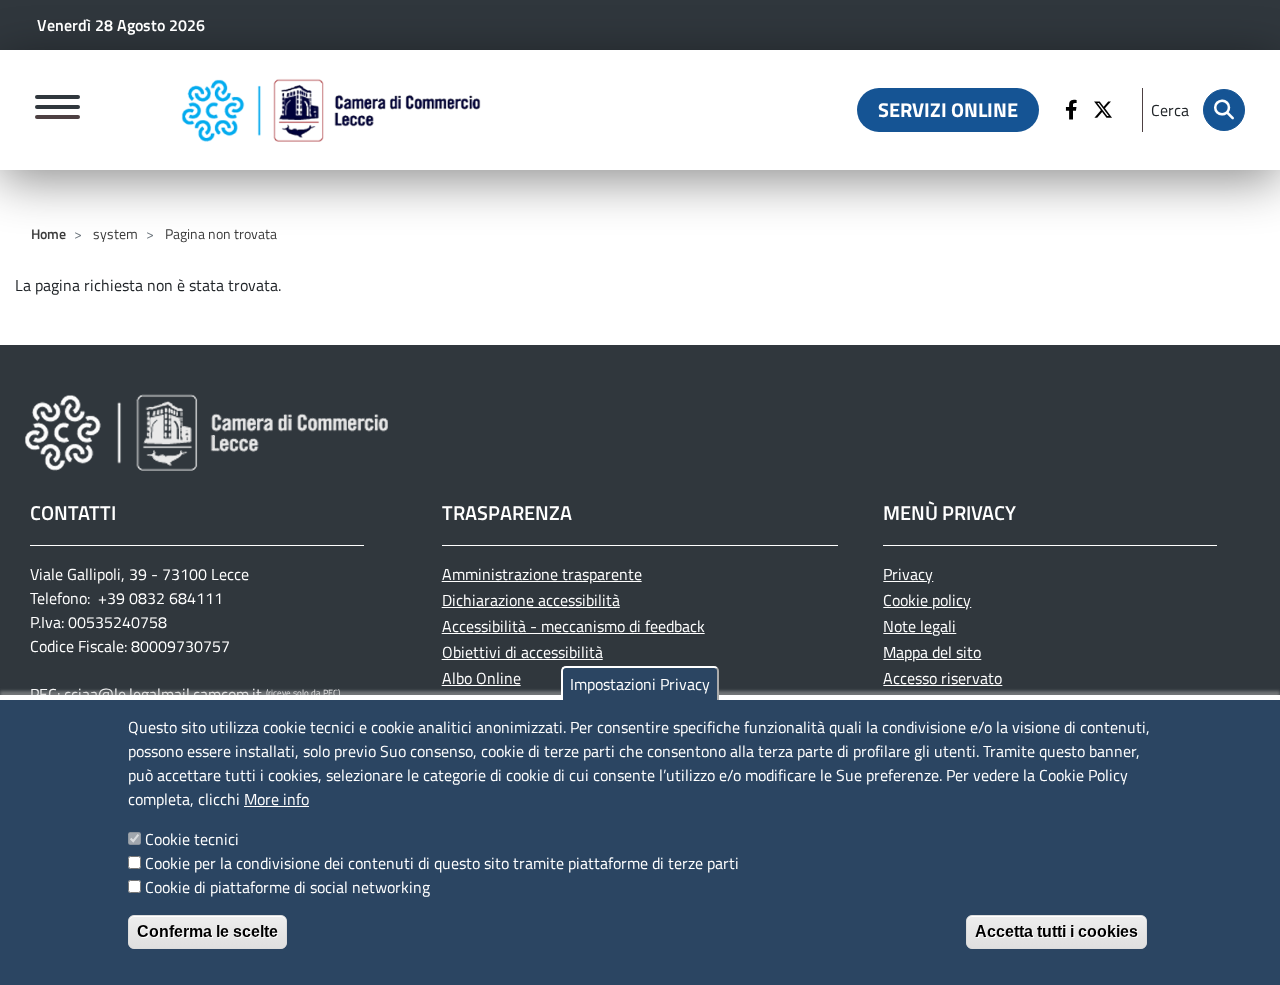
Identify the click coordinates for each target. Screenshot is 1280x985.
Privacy (908, 574)
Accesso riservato (942, 678)
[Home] (331, 110)
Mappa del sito (932, 652)
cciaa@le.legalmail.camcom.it (163, 694)
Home (48, 233)
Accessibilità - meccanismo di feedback (573, 626)
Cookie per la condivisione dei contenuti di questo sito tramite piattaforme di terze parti (442, 863)
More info (276, 799)
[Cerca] (1224, 110)
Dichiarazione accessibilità (531, 600)
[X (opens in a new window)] (1105, 110)
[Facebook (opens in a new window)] (1074, 110)
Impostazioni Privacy (640, 684)
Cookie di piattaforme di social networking (287, 887)
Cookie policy (927, 600)
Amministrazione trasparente (542, 574)
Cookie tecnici (192, 839)
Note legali (919, 626)
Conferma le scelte (207, 931)
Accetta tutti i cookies (1056, 931)
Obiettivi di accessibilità (522, 652)
